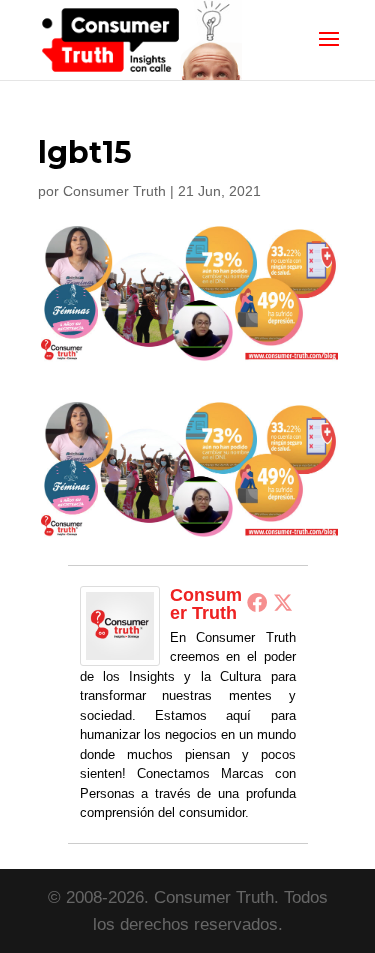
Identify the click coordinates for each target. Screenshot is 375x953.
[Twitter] (283, 602)
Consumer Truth (114, 191)
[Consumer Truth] (120, 651)
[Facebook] (257, 602)
